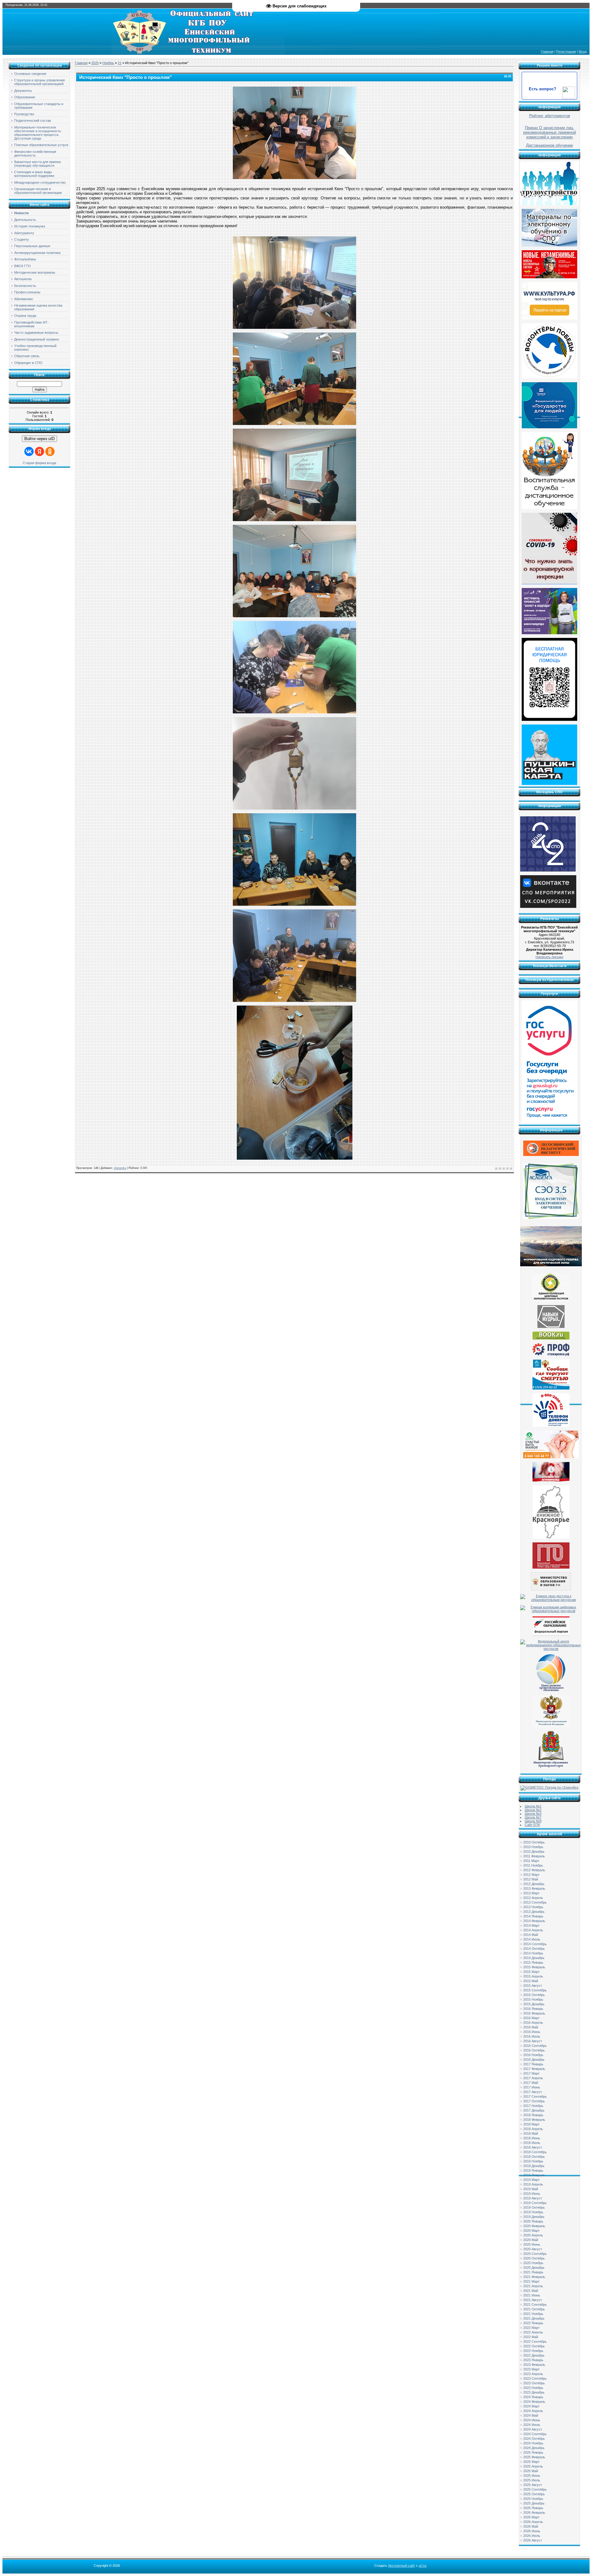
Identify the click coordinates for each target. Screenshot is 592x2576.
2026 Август (533, 2540)
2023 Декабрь (534, 2392)
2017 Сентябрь (535, 2096)
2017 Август (533, 2092)
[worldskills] (551, 1327)
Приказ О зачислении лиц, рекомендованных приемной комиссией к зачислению (550, 132)
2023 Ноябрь (533, 2388)
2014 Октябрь (534, 1949)
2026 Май (531, 2526)
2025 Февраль (534, 2457)
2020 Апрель (533, 2235)
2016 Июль (532, 2036)
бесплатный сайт (402, 2566)
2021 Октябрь (534, 2309)
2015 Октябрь (534, 1995)
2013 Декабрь (534, 1912)
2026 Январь (533, 2508)
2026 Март (531, 2517)
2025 (95, 63)
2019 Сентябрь (535, 2203)
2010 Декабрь (534, 1851)
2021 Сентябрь (535, 2305)
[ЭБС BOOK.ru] (551, 1338)
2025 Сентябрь (535, 2489)
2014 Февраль (534, 1921)
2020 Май (531, 2240)
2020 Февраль (534, 2226)
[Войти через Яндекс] (39, 451)
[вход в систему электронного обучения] (551, 1218)
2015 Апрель (533, 1976)
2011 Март (531, 1861)
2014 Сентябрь (535, 1944)
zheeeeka (120, 1168)
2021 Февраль (534, 2277)
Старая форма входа (39, 463)
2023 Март (531, 2369)
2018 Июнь (532, 2138)
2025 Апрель (533, 2466)
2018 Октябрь (534, 2157)
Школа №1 (533, 1806)
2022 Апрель (533, 2332)
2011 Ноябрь (533, 1865)
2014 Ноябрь (533, 1953)
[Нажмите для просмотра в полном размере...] (294, 178)
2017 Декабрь (534, 2110)
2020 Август (533, 2249)
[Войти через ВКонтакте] (29, 451)
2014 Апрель (533, 1930)
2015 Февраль (534, 1967)
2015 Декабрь (534, 2004)
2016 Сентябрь (535, 2046)
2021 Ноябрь (533, 2314)
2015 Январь (533, 1962)
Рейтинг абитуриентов (550, 116)
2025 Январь (533, 2452)
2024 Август (533, 2429)
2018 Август (533, 2147)
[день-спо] (548, 870)
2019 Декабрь (534, 2217)
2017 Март (531, 2073)
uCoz (423, 2566)
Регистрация (566, 51)
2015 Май (531, 1981)
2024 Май (531, 2415)
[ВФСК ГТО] (551, 1567)
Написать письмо (549, 957)
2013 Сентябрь (535, 1902)
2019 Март (531, 2180)
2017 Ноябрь (533, 2106)
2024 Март (531, 2406)
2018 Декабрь (534, 2166)
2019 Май (531, 2189)
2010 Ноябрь (533, 1847)
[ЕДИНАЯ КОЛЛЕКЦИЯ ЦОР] (551, 1300)
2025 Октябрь (534, 2494)
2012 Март (531, 1875)
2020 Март (531, 2231)
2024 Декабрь (534, 2448)
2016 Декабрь (534, 2060)
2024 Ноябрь (533, 2443)
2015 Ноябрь (533, 1999)
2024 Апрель (533, 2411)
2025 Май (531, 2471)
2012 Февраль (534, 1870)
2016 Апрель (533, 2023)
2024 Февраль (534, 2402)
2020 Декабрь (534, 2268)
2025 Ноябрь (533, 2499)
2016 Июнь (532, 2032)
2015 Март (531, 1972)
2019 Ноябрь (533, 2212)
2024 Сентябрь (535, 2434)
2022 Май (531, 2337)
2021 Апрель (533, 2286)
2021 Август (533, 2300)
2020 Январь (533, 2221)
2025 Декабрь (534, 2503)
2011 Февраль (534, 1856)
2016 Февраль (534, 2013)
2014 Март (531, 1925)
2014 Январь (533, 1916)
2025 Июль (532, 2480)
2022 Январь (533, 2323)
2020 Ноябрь (533, 2263)
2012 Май (531, 1879)
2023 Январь (533, 2360)
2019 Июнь (532, 2194)
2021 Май (531, 2291)
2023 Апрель (533, 2374)
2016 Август (533, 2041)
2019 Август (533, 2198)
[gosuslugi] (549, 1122)
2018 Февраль (534, 2120)
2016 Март (531, 2018)
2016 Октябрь (534, 2050)
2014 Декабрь (534, 1958)
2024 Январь (533, 2397)
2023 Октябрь (534, 2383)
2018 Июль (532, 2143)
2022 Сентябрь (535, 2341)
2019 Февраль (534, 2175)
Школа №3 (533, 1814)
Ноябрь (108, 63)
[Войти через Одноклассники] (50, 451)
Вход (583, 51)
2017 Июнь (532, 2087)
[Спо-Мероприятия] (548, 907)
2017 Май (531, 2083)
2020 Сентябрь (535, 2254)
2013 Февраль (534, 1888)
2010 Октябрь (534, 1842)
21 (120, 63)
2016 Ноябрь (533, 2055)
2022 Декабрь (534, 2355)
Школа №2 (533, 1810)
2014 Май (531, 1935)
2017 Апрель (533, 2078)
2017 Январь (533, 2064)
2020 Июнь (532, 2244)
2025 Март (531, 2462)
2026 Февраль (534, 2513)
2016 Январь (533, 2009)
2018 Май (531, 2133)
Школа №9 (533, 1821)
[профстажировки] (551, 1355)
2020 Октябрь (534, 2258)
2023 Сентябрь (535, 2378)
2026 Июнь (532, 2531)
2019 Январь (533, 2170)
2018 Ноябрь (533, 2161)
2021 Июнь (532, 2295)
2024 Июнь (532, 2420)
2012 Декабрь (534, 1884)
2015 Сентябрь (535, 1990)
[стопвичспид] (551, 1480)
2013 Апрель (533, 1898)
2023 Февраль (534, 2365)
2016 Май (531, 2027)
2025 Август (533, 2485)
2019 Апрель (533, 2184)
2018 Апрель (533, 2129)
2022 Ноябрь (533, 2351)
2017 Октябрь (534, 2101)
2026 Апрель (533, 2522)
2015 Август (533, 1986)
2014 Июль (532, 1939)
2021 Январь (533, 2272)
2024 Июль (532, 2425)
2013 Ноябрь (533, 1907)
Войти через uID (39, 439)
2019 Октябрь (534, 2207)
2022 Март (531, 2328)
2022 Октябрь (534, 2346)
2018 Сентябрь (535, 2152)
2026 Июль (532, 2536)
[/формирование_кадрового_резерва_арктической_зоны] (551, 1265)
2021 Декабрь (534, 2318)
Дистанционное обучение (549, 145)
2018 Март (531, 2124)
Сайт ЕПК (532, 1825)
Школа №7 (533, 1817)
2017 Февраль (534, 2069)
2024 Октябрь (534, 2439)
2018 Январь (533, 2115)
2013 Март (531, 1893)
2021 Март (531, 2281)
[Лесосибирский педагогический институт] (551, 1155)
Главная (547, 51)
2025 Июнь (532, 2476)
